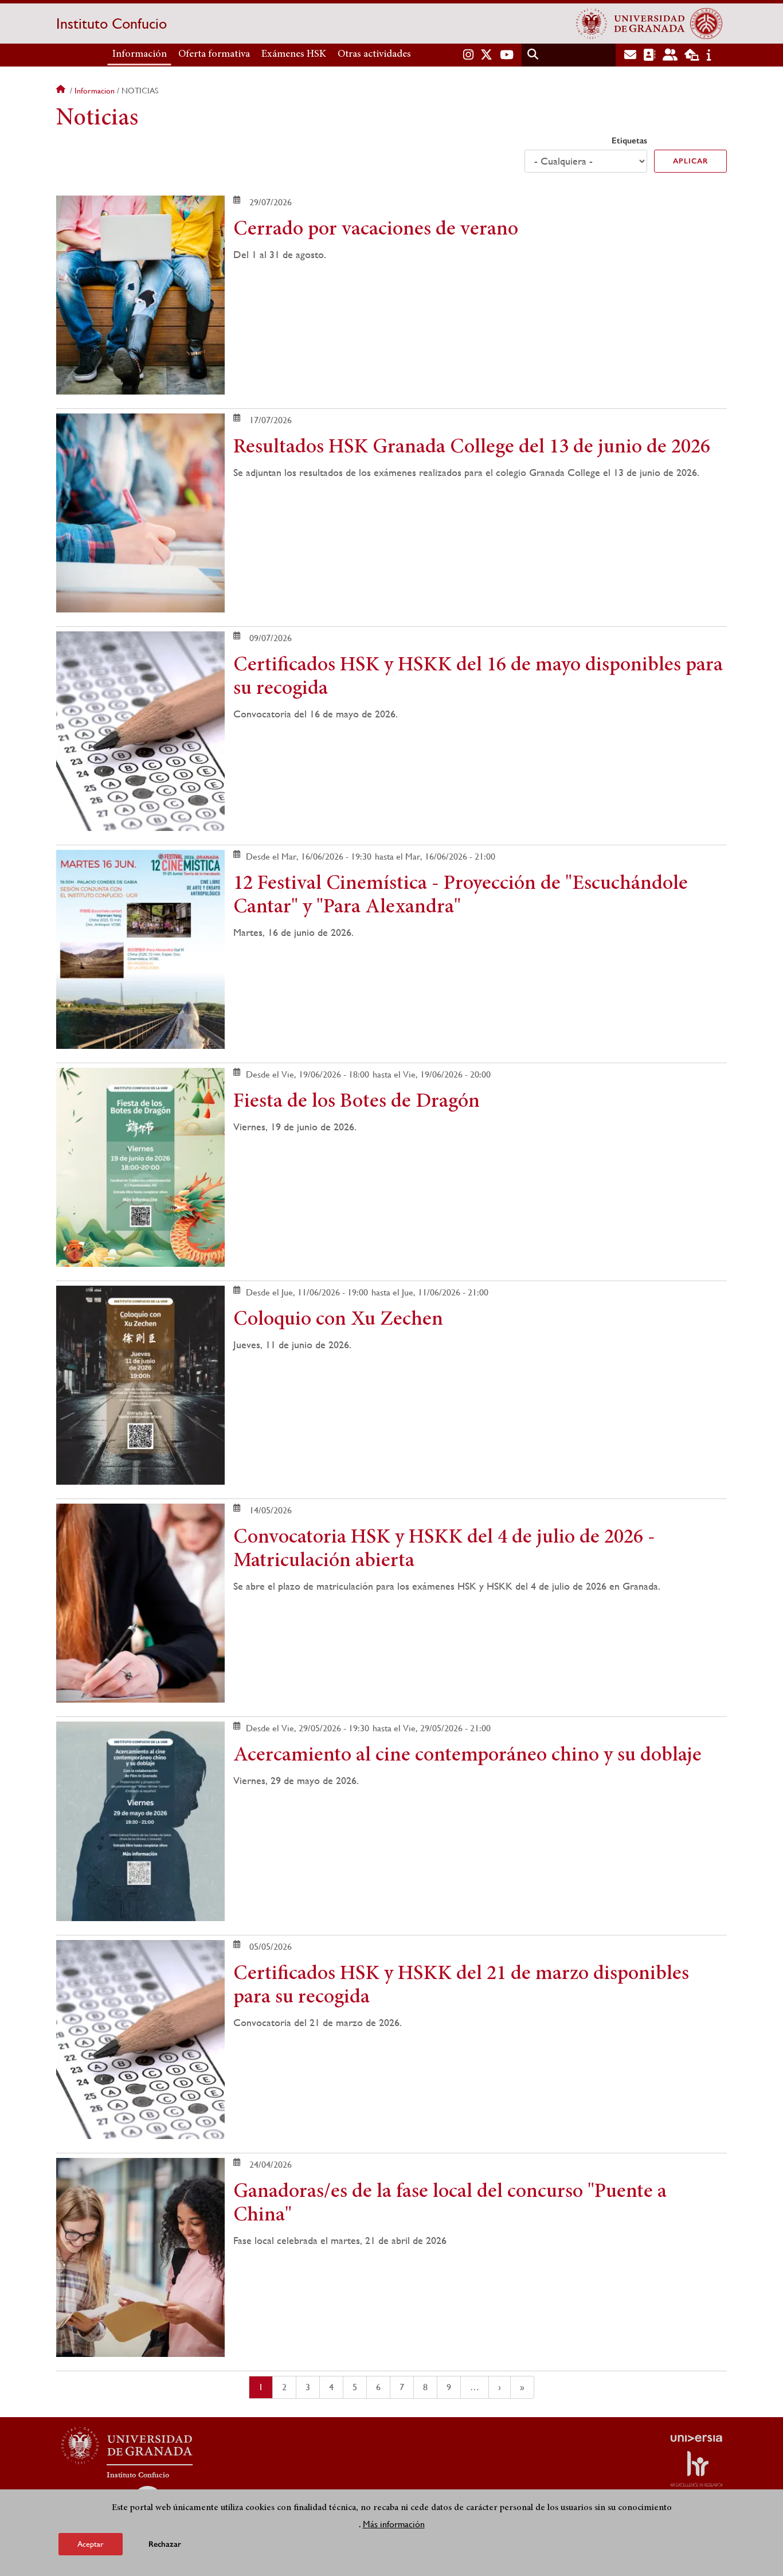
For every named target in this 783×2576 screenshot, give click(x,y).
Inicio (62, 91)
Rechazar (165, 2544)
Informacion (95, 91)
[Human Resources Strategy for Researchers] (696, 2469)
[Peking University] (706, 24)
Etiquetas (629, 140)
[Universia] (696, 2438)
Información (140, 54)
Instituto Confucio (111, 24)
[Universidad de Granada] (631, 24)
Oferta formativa (214, 54)
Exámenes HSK (294, 54)
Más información (394, 2524)
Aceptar (91, 2544)
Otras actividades (374, 54)
